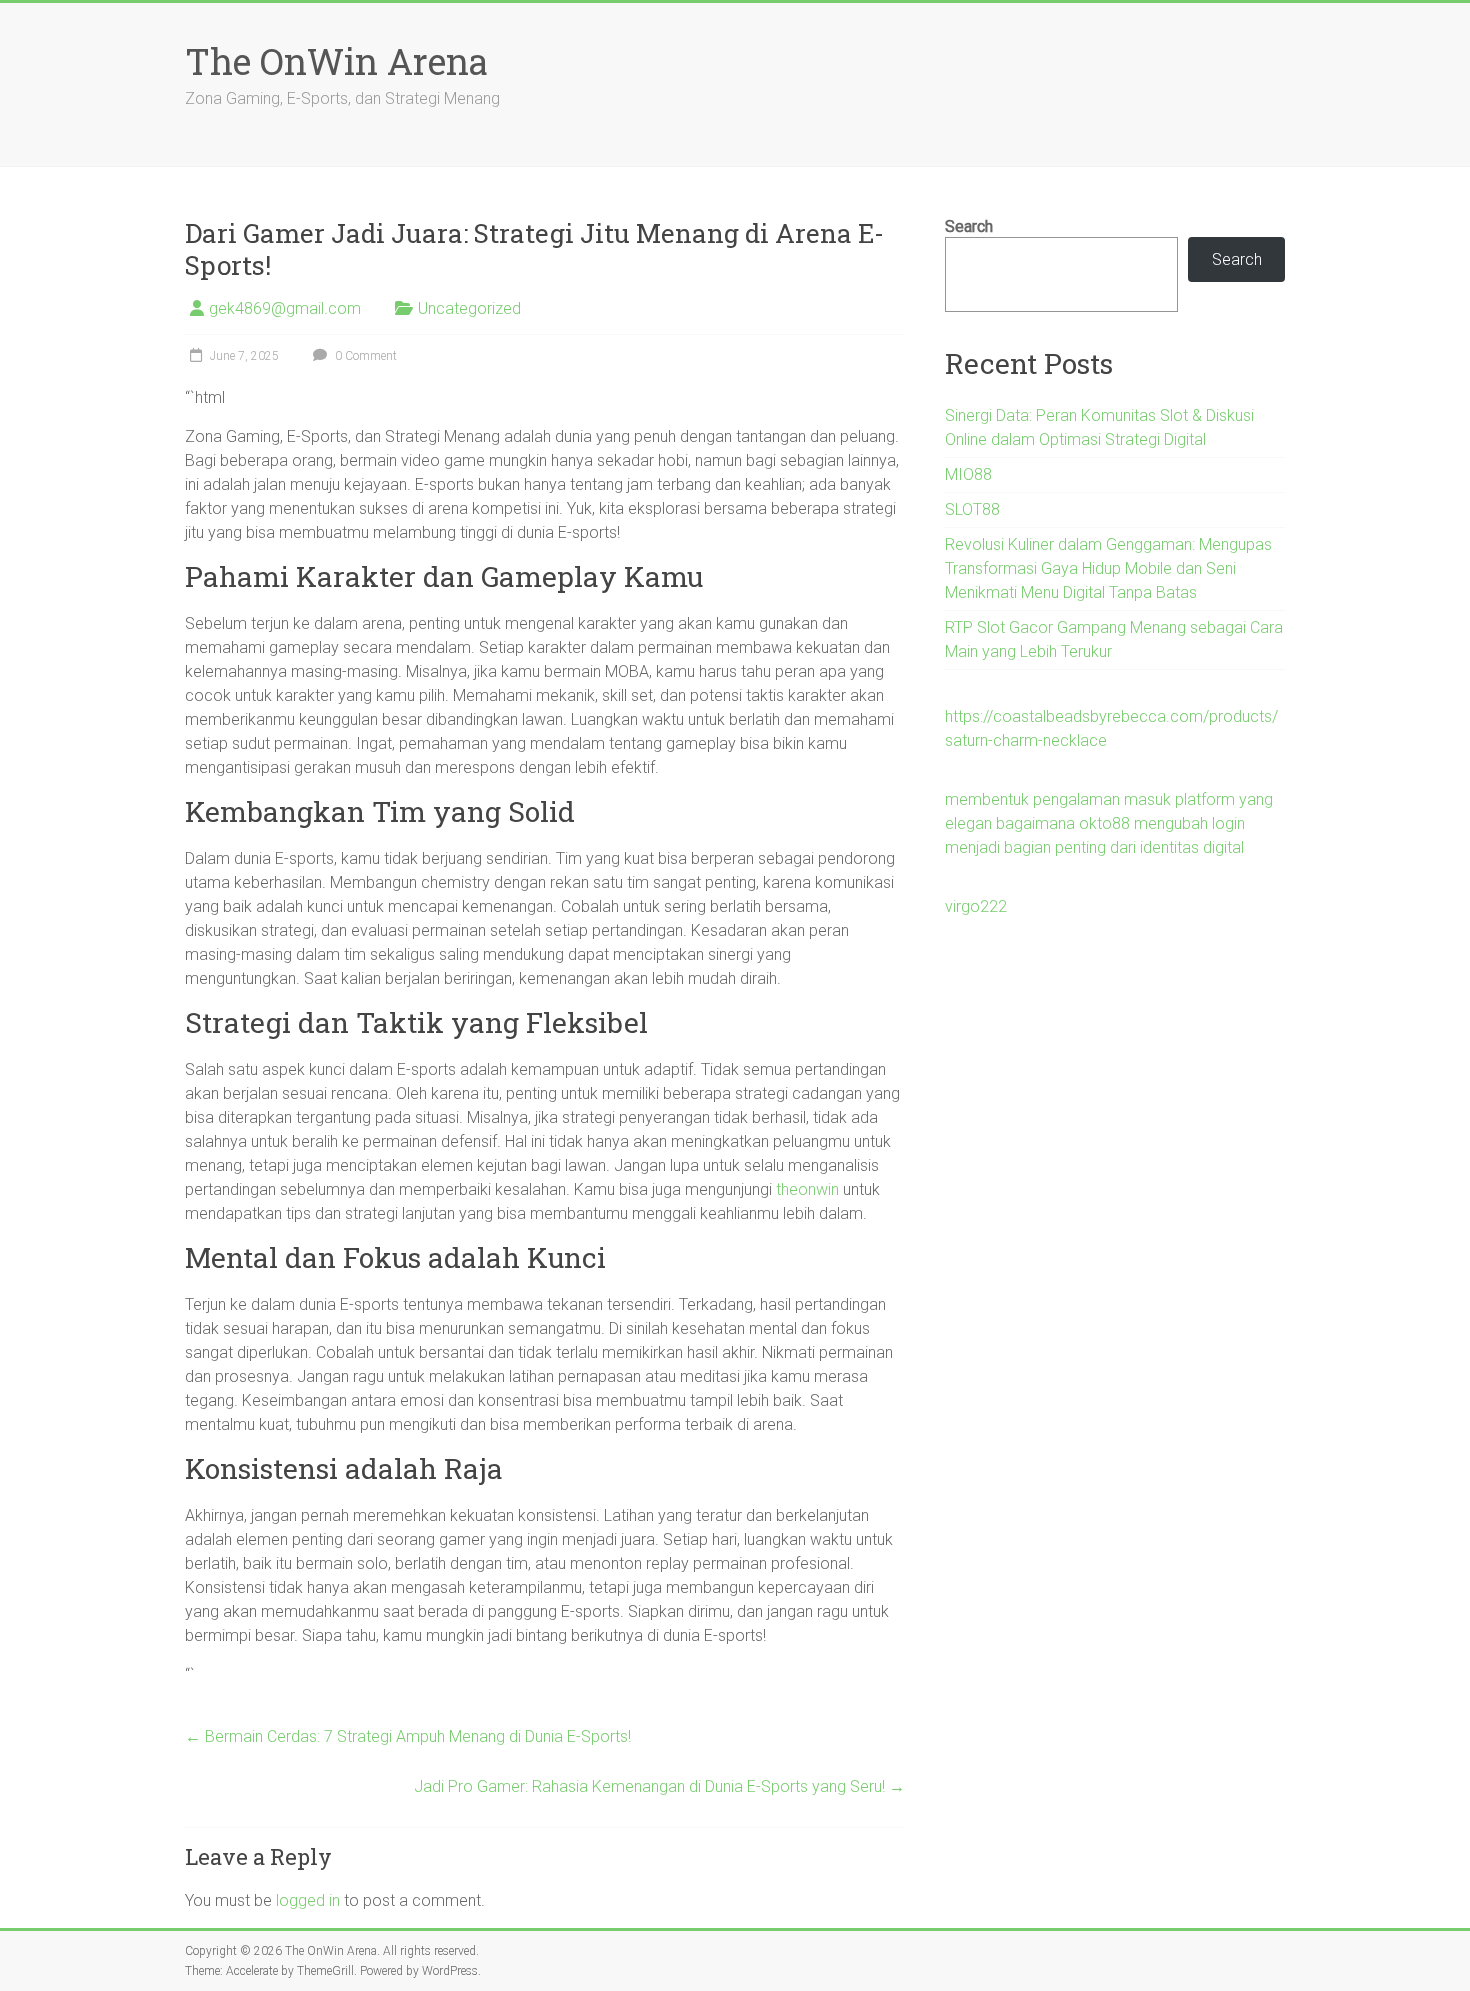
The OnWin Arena (336, 61)
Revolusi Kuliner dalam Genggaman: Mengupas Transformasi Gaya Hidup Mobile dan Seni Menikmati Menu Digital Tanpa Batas (1108, 568)
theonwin (807, 1189)
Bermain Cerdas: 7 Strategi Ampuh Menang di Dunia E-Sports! (408, 1736)
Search (969, 226)
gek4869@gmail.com (285, 308)
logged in (308, 1900)
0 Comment (364, 356)
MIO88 (968, 474)
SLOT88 (972, 509)
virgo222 (976, 906)
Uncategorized (469, 308)
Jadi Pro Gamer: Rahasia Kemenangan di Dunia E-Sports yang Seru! (659, 1786)
